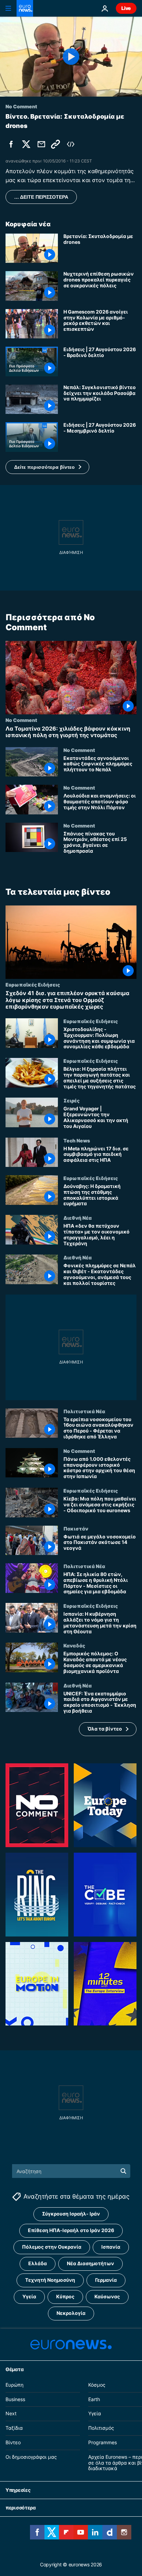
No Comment (21, 720)
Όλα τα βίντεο (105, 1729)
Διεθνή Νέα (78, 1218)
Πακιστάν (76, 1528)
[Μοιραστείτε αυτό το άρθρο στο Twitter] (26, 144)
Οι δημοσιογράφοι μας (31, 2457)
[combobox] (71, 2171)
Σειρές (72, 1100)
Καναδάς (74, 1645)
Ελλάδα (38, 2264)
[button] (47, 467)
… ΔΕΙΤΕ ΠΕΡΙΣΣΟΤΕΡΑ (41, 197)
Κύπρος (65, 2297)
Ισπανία (111, 2247)
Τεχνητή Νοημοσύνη (50, 2280)
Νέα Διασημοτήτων (90, 2264)
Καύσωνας (107, 2297)
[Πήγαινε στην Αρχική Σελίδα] (25, 8)
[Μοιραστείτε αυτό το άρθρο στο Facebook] (11, 144)
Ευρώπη (14, 2385)
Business (15, 2399)
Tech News (77, 1140)
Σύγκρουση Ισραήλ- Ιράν (71, 2214)
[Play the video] (71, 57)
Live (126, 8)
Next (11, 2414)
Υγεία (29, 2297)
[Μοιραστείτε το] (41, 144)
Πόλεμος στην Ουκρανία (52, 2247)
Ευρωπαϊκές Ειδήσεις (33, 984)
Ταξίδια (14, 2428)
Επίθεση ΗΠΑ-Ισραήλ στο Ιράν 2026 (71, 2231)
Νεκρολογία (71, 2313)
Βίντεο (13, 2442)
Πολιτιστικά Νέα (84, 1411)
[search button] (123, 2171)
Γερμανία (106, 2280)
